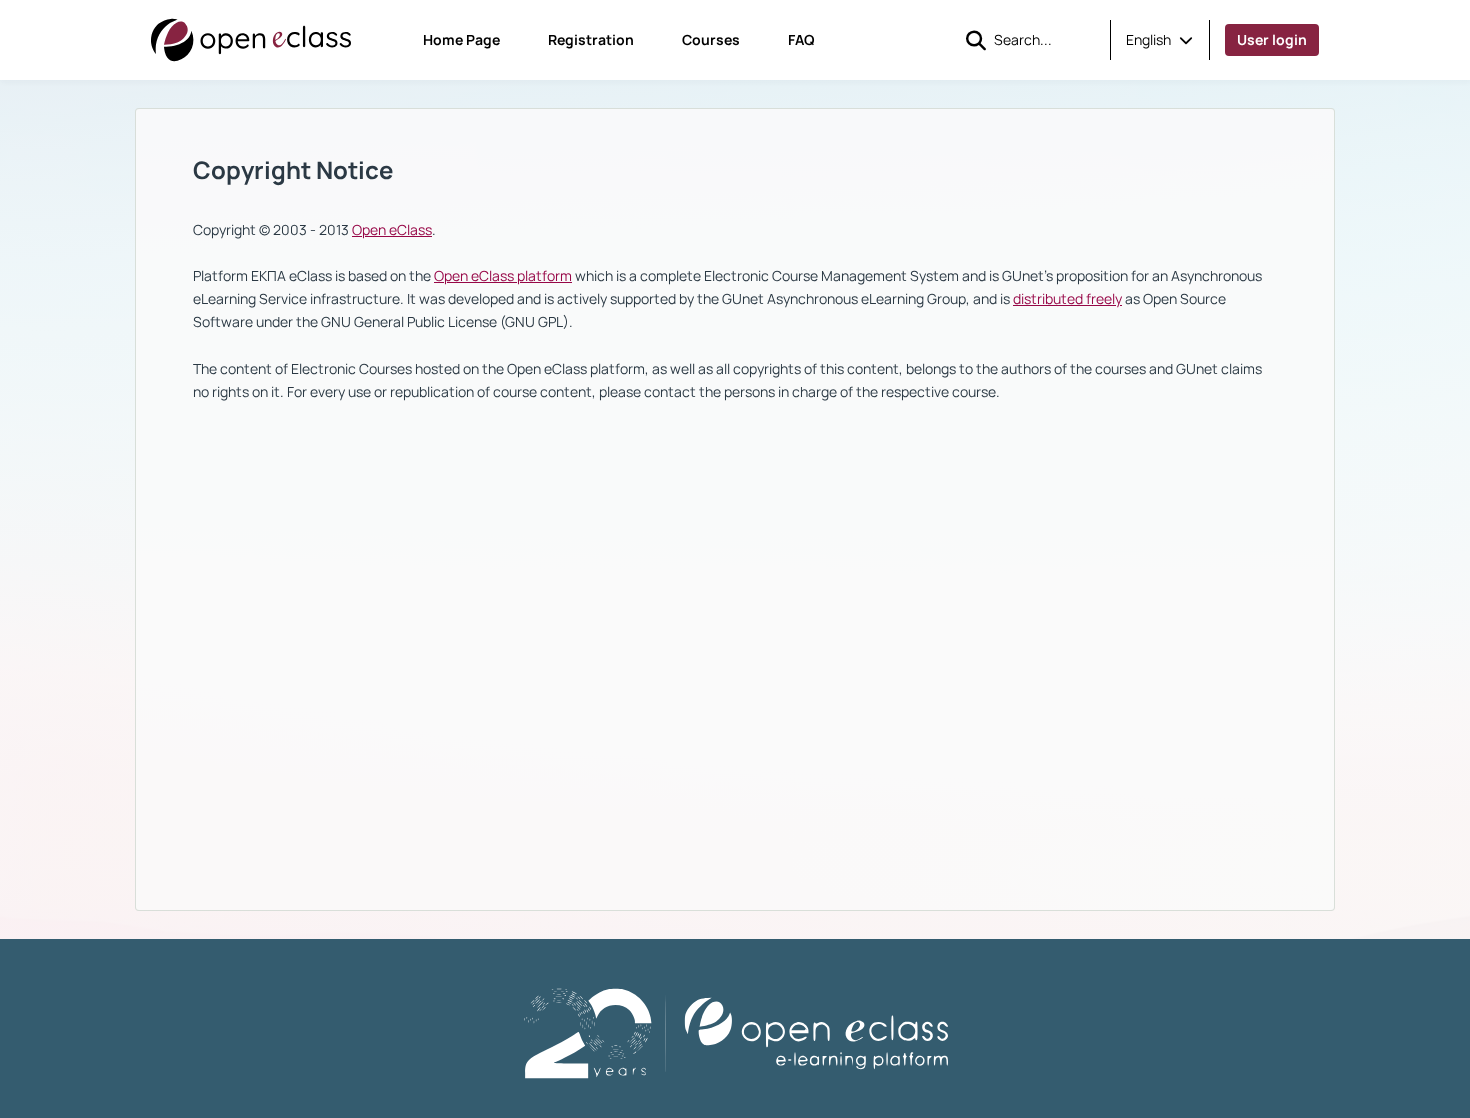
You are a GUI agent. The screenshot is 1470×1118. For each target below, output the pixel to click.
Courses (711, 39)
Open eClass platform (503, 275)
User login (1272, 39)
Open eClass (392, 229)
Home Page (461, 39)
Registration (591, 39)
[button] (1159, 40)
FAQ (801, 39)
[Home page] (251, 40)
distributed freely (1067, 298)
